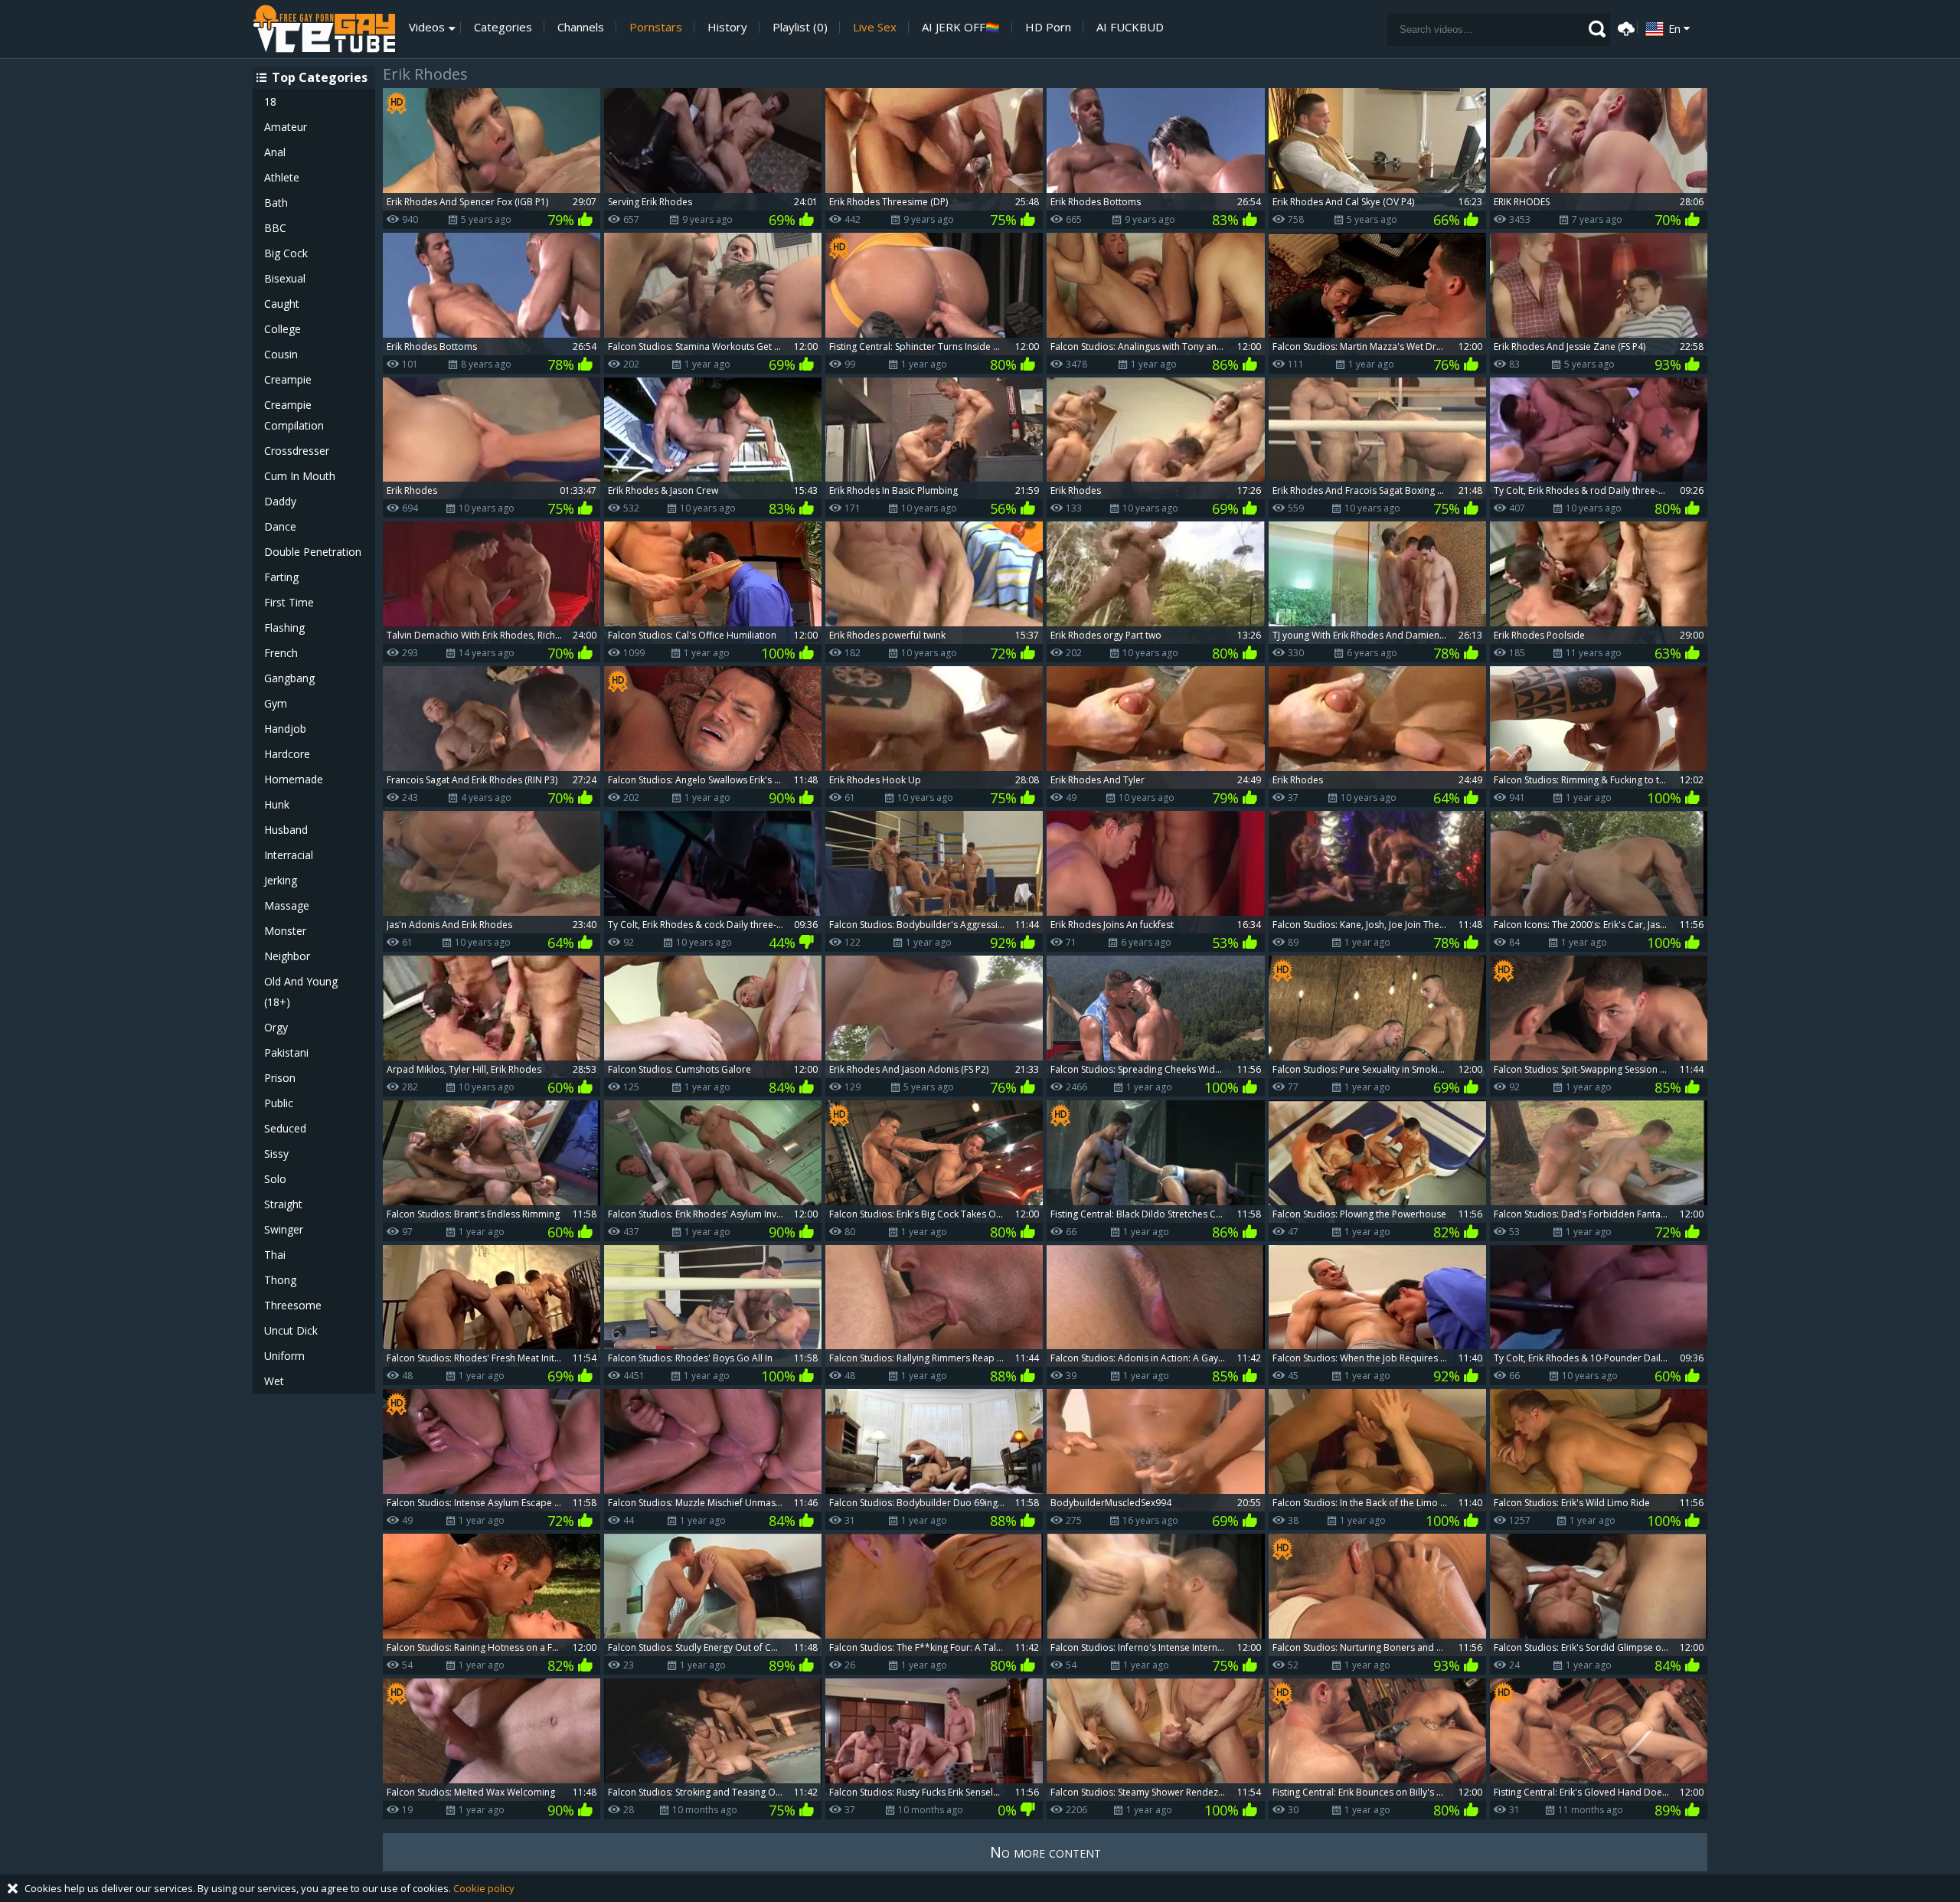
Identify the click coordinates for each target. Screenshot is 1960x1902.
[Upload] (1624, 27)
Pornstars (656, 27)
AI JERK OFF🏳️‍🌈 (961, 27)
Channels (581, 27)
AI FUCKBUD (1130, 27)
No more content (1045, 1852)
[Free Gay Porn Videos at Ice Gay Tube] (324, 29)
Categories (503, 27)
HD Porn (1048, 27)
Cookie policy (484, 1888)
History (727, 27)
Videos (427, 27)
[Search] (1597, 29)
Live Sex (875, 27)
